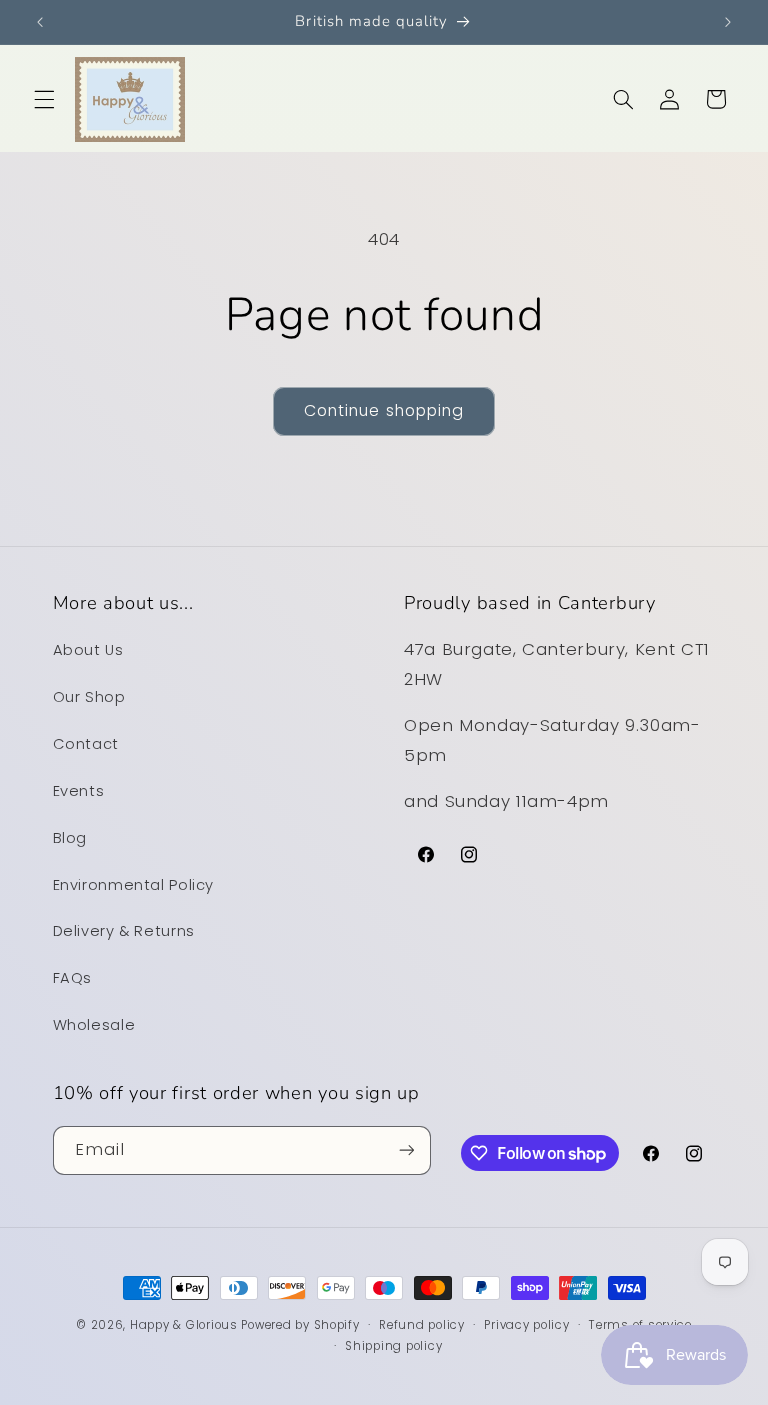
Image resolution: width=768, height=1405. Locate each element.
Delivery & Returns (124, 931)
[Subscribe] (406, 1150)
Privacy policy (526, 1325)
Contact (86, 744)
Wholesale (94, 1025)
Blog (70, 838)
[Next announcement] (728, 22)
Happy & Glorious (184, 1325)
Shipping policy (393, 1346)
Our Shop (89, 697)
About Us (88, 650)
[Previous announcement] (40, 22)
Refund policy (422, 1325)
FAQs (73, 978)
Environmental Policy (134, 885)
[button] (44, 99)
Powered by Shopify (300, 1325)
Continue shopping (384, 410)
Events (79, 791)
